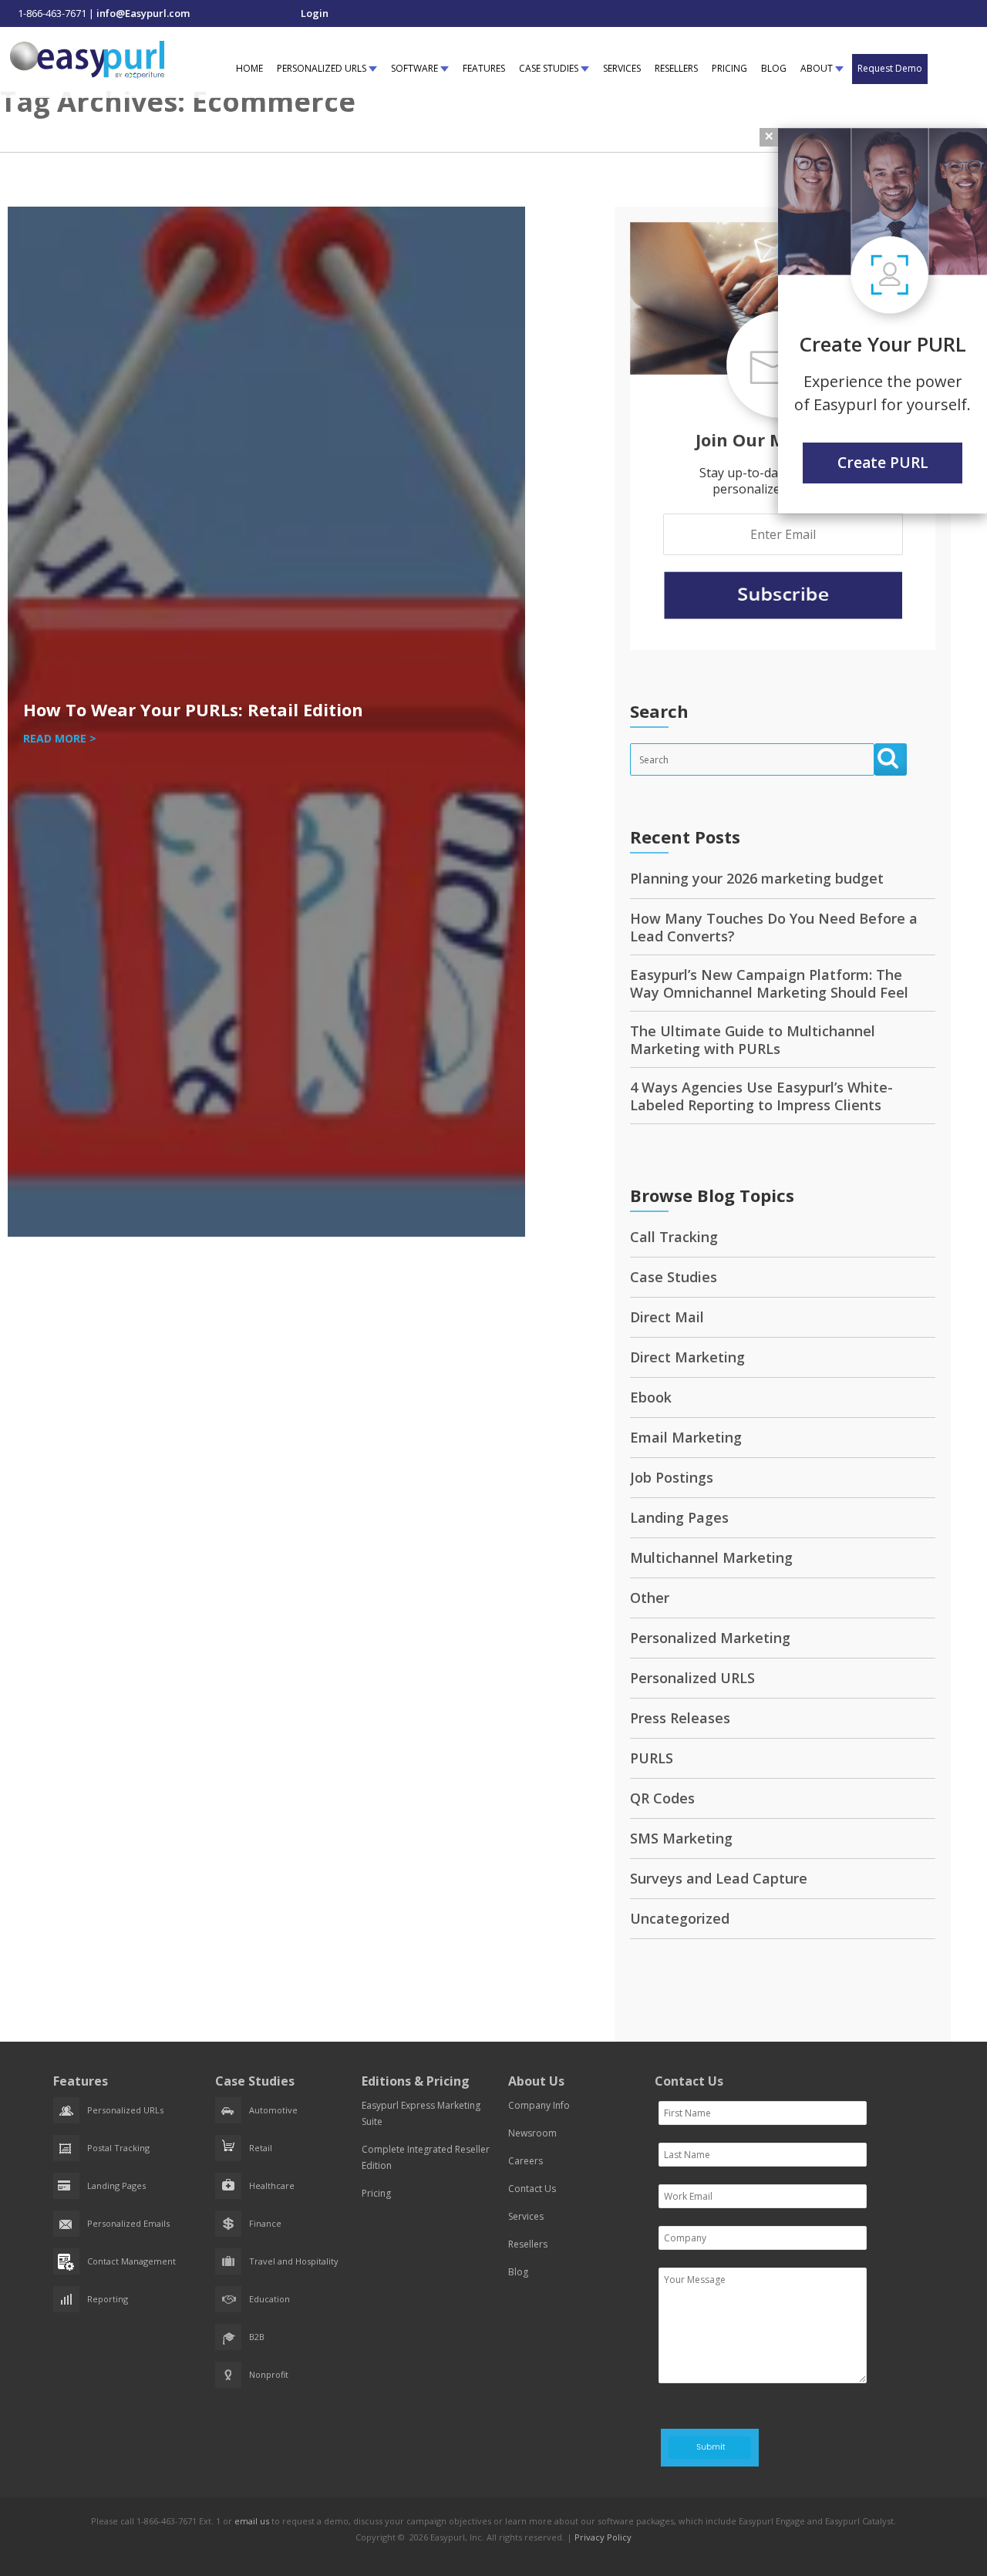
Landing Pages (679, 1517)
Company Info (539, 2105)
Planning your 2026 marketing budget (757, 878)
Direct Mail (667, 1317)
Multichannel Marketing (711, 1557)
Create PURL (883, 463)
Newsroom (532, 2133)
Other (650, 1598)
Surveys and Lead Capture (719, 1878)
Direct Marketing (687, 1357)
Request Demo (890, 68)
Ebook (651, 1397)
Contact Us (532, 2189)
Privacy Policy (603, 2537)
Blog (518, 2272)
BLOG (774, 68)
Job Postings (672, 1477)
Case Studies (674, 1277)
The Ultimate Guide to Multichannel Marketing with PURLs (753, 1040)
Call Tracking (674, 1237)
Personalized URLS (692, 1678)
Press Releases (680, 1718)
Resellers (528, 2244)
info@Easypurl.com (143, 13)
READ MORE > (60, 738)
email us (252, 2521)
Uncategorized (680, 1918)
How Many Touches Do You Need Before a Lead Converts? (774, 927)
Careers (526, 2161)
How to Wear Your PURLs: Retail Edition (193, 709)
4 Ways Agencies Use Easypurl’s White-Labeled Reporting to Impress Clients (761, 1096)
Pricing (376, 2193)
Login (315, 13)
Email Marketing (686, 1437)
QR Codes (662, 1798)
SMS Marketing (681, 1838)
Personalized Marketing (710, 1638)
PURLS (652, 1758)
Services (526, 2216)
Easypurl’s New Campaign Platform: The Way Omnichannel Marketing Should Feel (769, 983)
